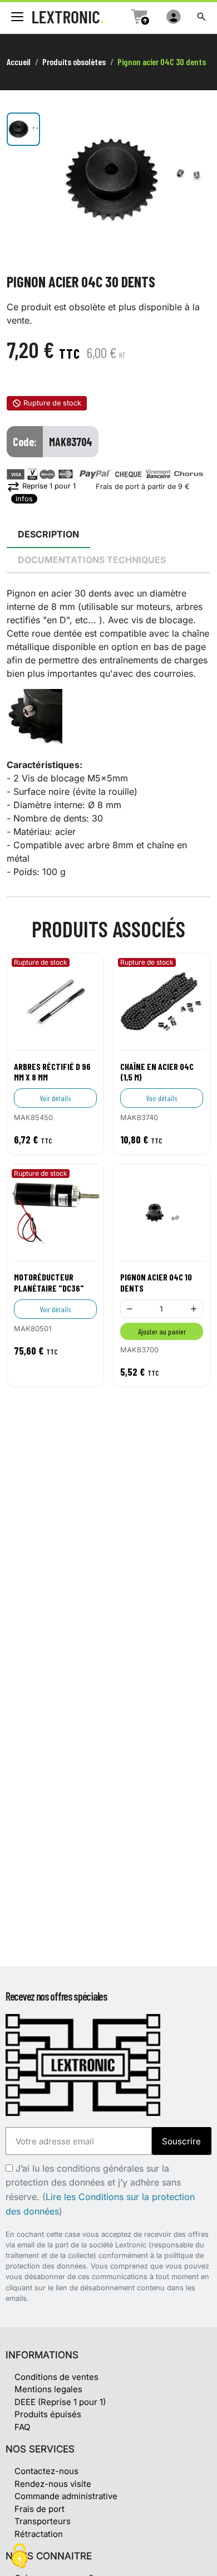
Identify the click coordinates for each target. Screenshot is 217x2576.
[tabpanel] (108, 732)
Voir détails (56, 1098)
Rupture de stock (52, 403)
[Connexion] (174, 17)
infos (24, 499)
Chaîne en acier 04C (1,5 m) (157, 1072)
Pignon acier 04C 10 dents (156, 1282)
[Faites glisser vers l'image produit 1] (23, 129)
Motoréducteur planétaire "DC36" (49, 1282)
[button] (201, 17)
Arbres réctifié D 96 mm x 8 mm (52, 1072)
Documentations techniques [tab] (92, 560)
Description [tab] (48, 534)
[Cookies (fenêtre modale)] (19, 2557)
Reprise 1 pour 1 (41, 486)
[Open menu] (17, 17)
